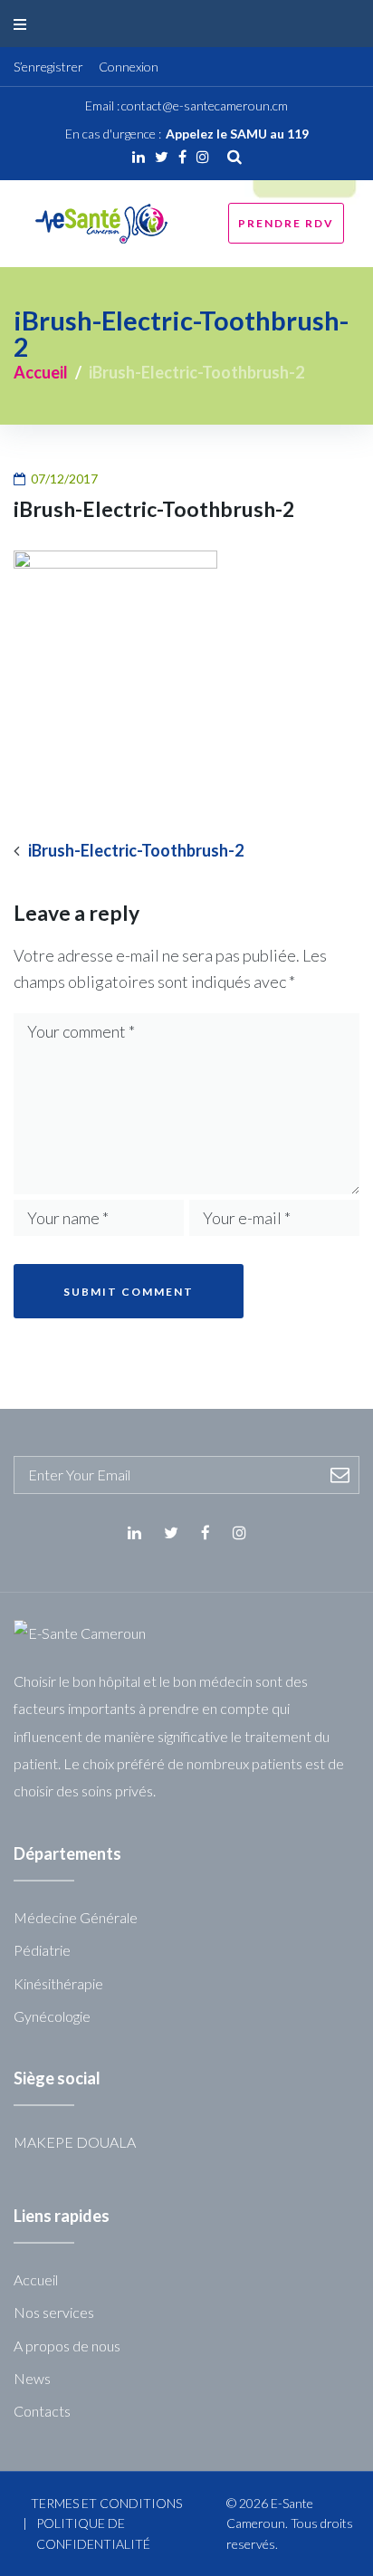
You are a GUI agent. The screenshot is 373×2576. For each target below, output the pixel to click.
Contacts (42, 2411)
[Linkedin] (139, 157)
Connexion (129, 67)
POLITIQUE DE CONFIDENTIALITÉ (93, 2533)
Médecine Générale (76, 1917)
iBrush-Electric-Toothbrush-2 (136, 851)
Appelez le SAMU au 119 (237, 134)
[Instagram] (203, 157)
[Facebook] (182, 157)
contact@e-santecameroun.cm (205, 105)
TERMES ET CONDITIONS (106, 2503)
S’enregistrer (48, 67)
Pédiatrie (42, 1950)
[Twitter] (162, 157)
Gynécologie (52, 2016)
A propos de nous (67, 2346)
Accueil (41, 372)
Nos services (54, 2312)
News (32, 2378)
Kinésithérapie (58, 1983)
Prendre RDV (286, 223)
